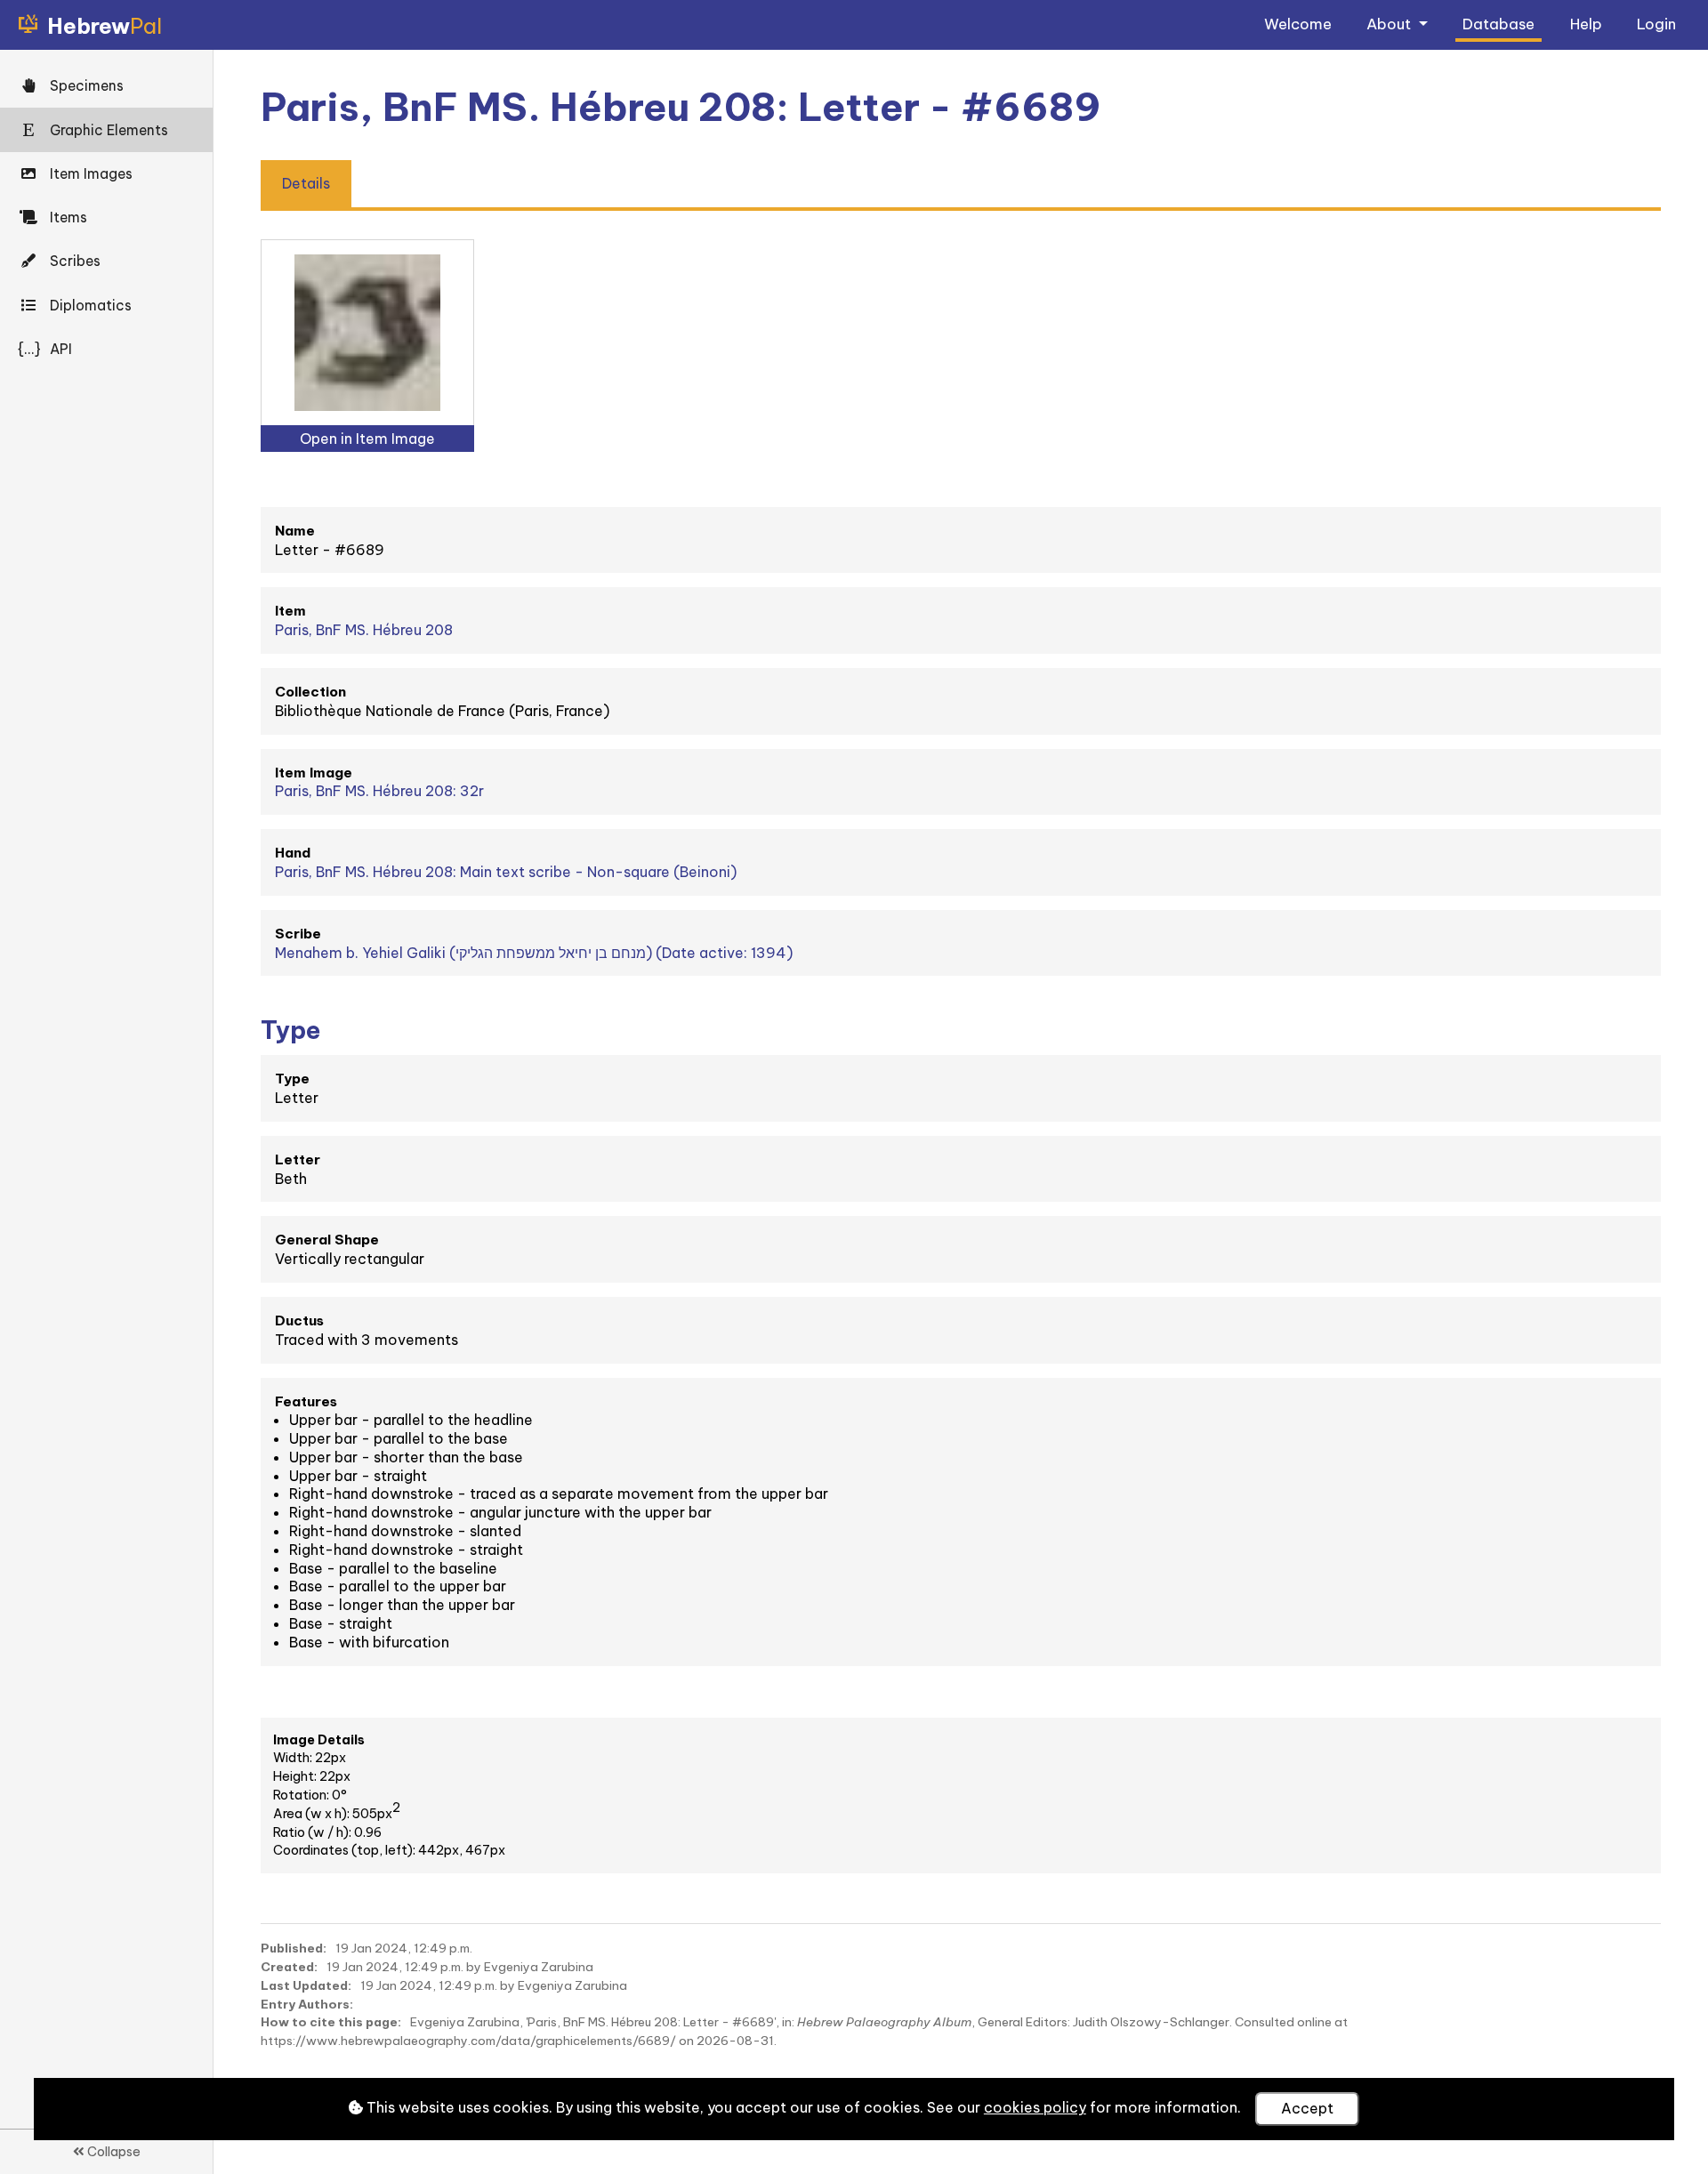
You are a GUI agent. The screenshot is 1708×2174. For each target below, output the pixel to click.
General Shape (327, 1240)
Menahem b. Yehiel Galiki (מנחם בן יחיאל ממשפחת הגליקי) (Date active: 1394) (534, 953)
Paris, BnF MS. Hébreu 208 (364, 630)
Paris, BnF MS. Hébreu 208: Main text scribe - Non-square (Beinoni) (506, 872)
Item (290, 611)
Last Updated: (306, 1985)
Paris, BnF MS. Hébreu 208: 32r (379, 791)
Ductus (299, 1321)
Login (1656, 24)
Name (295, 531)
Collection (310, 692)
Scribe (298, 934)
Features (306, 1401)
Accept (1307, 2108)
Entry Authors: (307, 2004)
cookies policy (1035, 2107)
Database (1499, 24)
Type (292, 1079)
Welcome (1298, 24)
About (1390, 24)
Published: (294, 1948)
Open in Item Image (367, 439)
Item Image (314, 773)
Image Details (319, 1740)
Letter (298, 1159)
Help (1586, 24)
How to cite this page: (331, 2022)
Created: (289, 1967)
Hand (293, 853)
